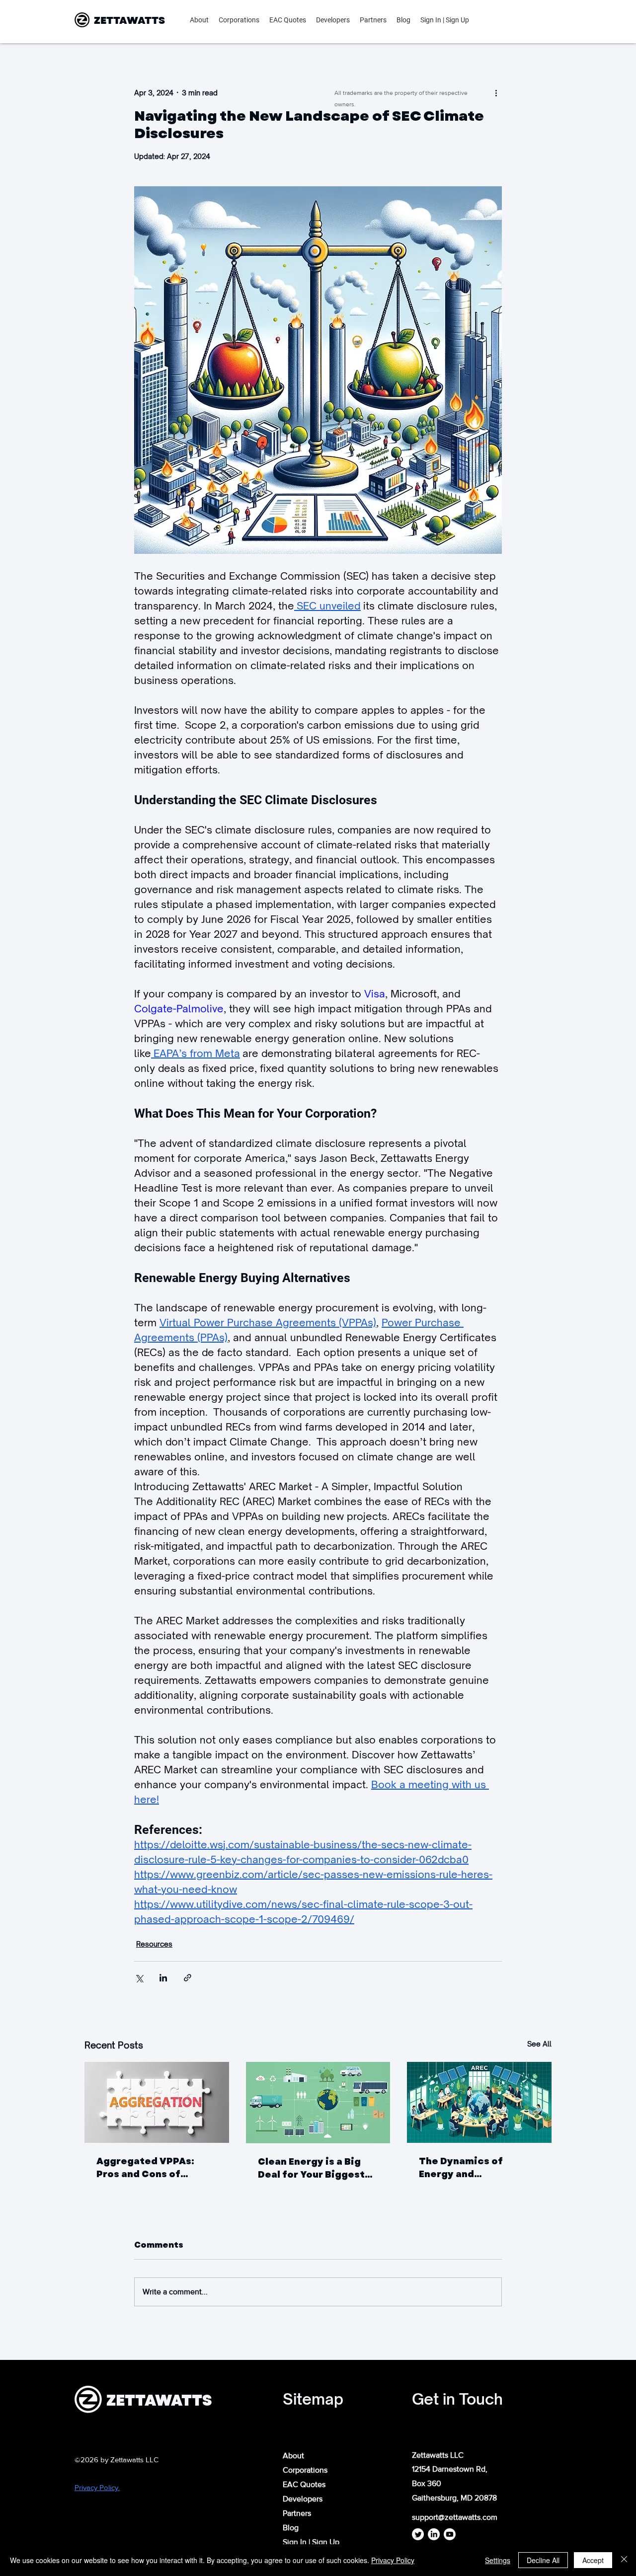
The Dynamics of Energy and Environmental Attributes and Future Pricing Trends (473, 2168)
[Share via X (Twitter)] (139, 1978)
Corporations (305, 2470)
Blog (291, 2528)
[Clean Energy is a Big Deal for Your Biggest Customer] (318, 2103)
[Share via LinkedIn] (163, 1978)
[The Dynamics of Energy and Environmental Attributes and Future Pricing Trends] (479, 2102)
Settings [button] (498, 2560)
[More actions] (496, 92)
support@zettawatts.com (455, 2517)
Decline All (543, 2560)
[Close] (624, 2560)
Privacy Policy (393, 2560)
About (293, 2456)
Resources (154, 1944)
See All (539, 2044)
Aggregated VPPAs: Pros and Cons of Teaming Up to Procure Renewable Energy (154, 2168)
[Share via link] (188, 1978)
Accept (593, 2560)
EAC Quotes (304, 2484)
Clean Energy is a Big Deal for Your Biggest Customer (311, 2168)
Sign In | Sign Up (311, 2542)
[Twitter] (418, 2534)
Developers (303, 2499)
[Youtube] (450, 2534)
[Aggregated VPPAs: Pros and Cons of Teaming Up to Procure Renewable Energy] (157, 2102)
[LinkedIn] (434, 2534)
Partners (297, 2513)
